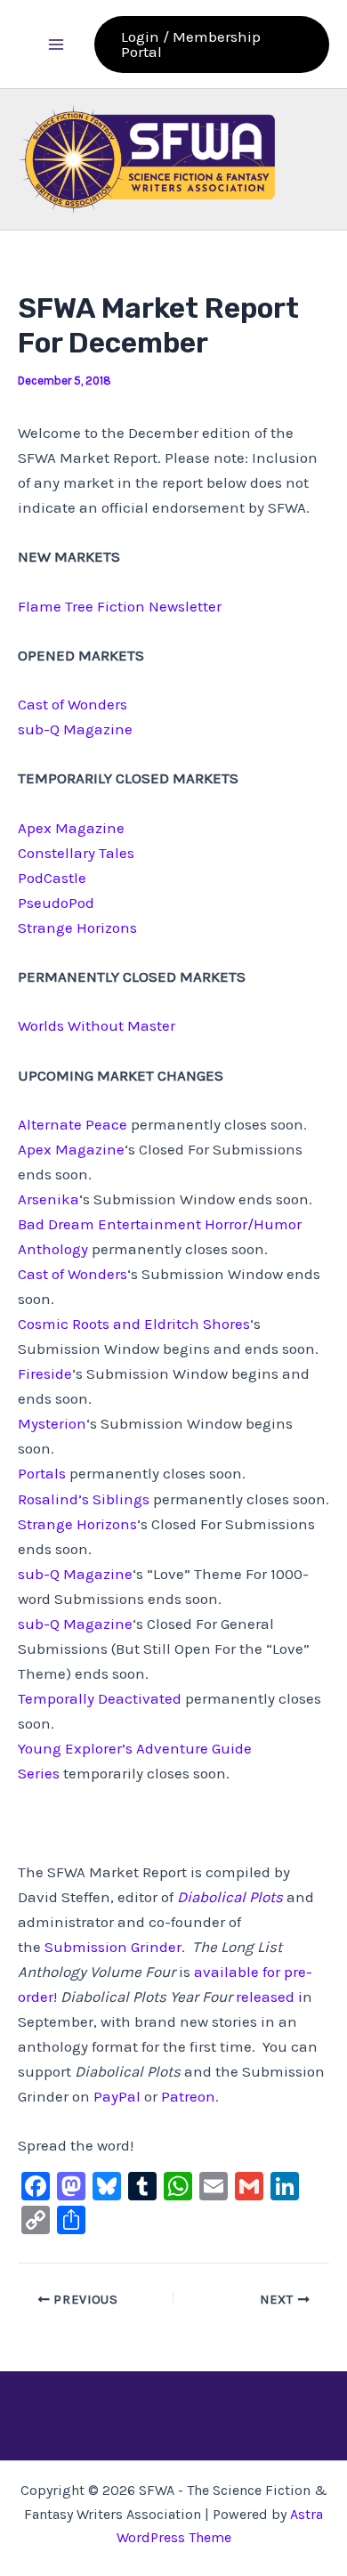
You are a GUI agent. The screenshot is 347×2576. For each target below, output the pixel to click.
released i (269, 1997)
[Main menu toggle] (56, 45)
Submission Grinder (113, 1947)
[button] (212, 45)
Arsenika (48, 1199)
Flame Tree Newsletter (120, 606)
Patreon (188, 2096)
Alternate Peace (73, 1124)
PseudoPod (56, 903)
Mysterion (52, 1423)
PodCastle (52, 878)
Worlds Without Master (97, 1025)
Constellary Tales (76, 853)
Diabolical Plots (230, 1897)
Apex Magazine (71, 828)
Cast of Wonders (73, 1274)
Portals (42, 1473)
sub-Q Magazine (75, 729)
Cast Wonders (73, 704)
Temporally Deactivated (100, 1698)
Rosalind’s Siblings (84, 1499)
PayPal (117, 2096)
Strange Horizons (77, 928)
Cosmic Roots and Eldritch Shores (134, 1324)
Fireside (45, 1373)
